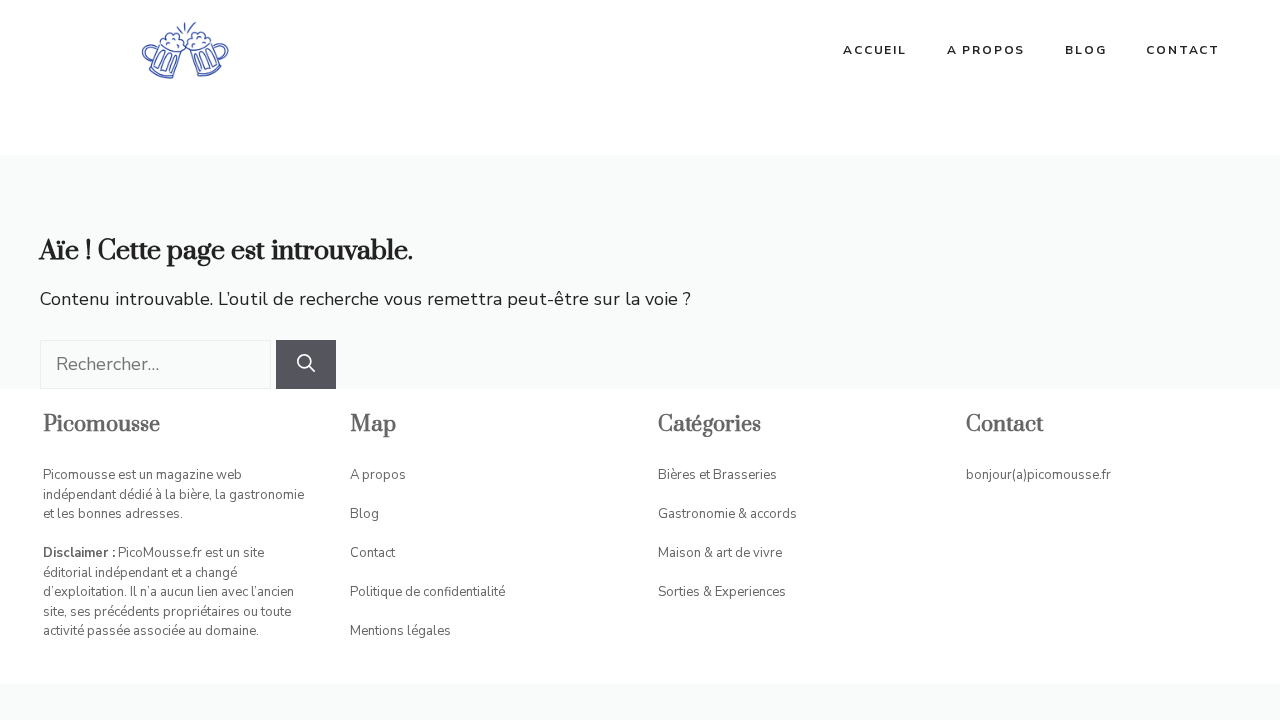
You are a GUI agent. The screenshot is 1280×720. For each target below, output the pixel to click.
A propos (986, 50)
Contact (1183, 50)
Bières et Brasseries (717, 475)
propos (384, 475)
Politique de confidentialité (427, 592)
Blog (1085, 50)
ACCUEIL (875, 50)
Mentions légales (400, 631)
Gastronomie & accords (727, 514)
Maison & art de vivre (720, 553)
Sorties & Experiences (722, 592)
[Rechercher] (306, 364)
